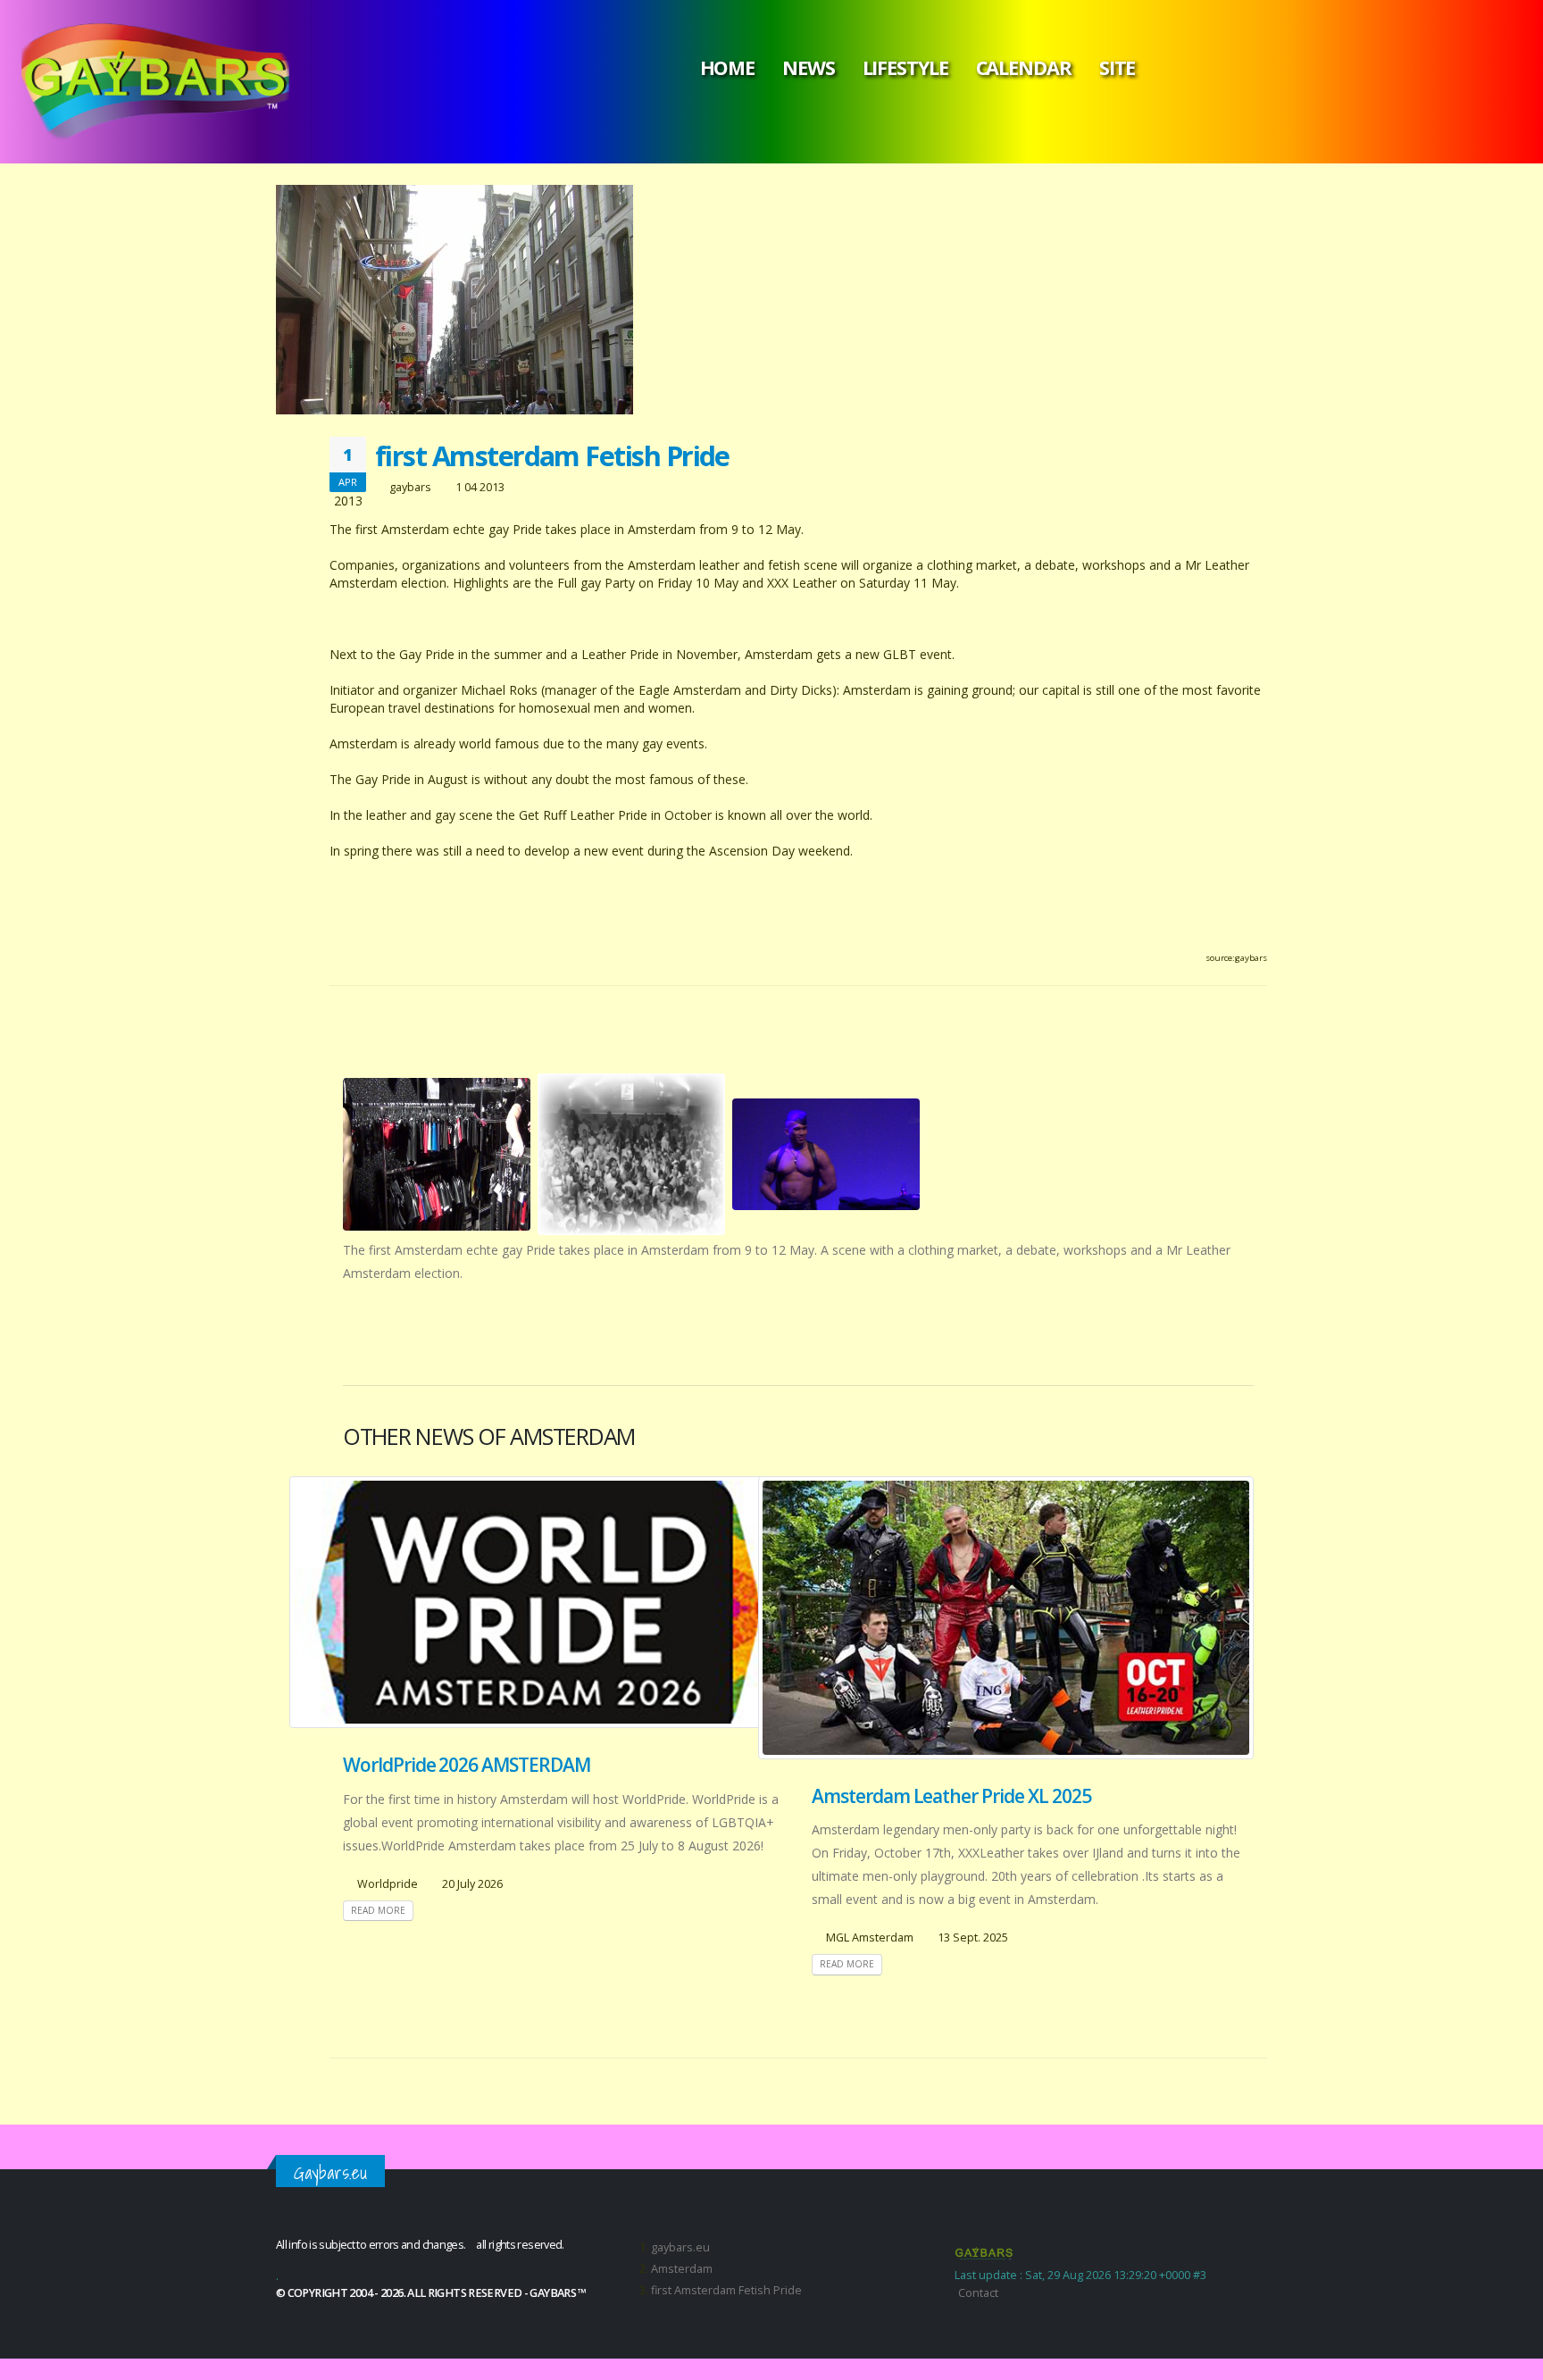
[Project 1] (437, 1154)
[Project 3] (826, 1154)
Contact (978, 2293)
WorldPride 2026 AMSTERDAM (467, 1765)
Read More (378, 1910)
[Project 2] (631, 1154)
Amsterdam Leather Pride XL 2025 (951, 1796)
